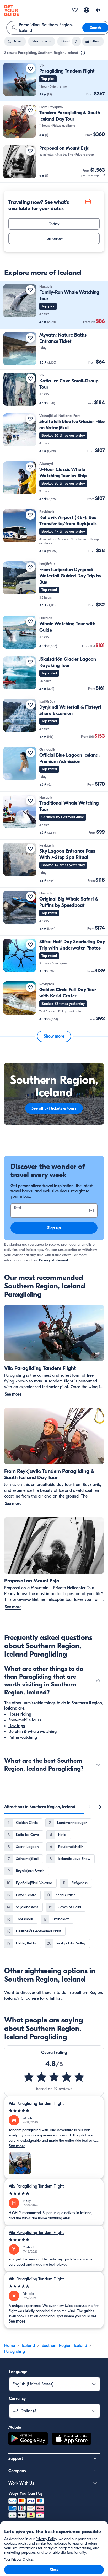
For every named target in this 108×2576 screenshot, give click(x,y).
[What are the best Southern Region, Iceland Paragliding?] (98, 1765)
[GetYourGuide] (12, 10)
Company (17, 2471)
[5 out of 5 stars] (54, 2111)
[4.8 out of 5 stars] (54, 2077)
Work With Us (21, 2483)
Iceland (28, 2346)
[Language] (87, 10)
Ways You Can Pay (26, 2493)
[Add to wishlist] (30, 69)
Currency (17, 2399)
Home (10, 2346)
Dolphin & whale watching (33, 1732)
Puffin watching (23, 1737)
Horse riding (20, 1714)
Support (16, 2459)
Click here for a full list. (42, 1998)
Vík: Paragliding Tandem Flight (36, 2103)
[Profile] (98, 10)
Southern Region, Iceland (64, 2346)
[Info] (83, 53)
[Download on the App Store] (72, 2440)
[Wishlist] (75, 10)
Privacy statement (54, 1260)
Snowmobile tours (25, 1720)
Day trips (17, 1726)
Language (18, 2372)
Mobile (15, 2427)
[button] (54, 81)
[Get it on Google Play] (28, 2440)
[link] (54, 81)
